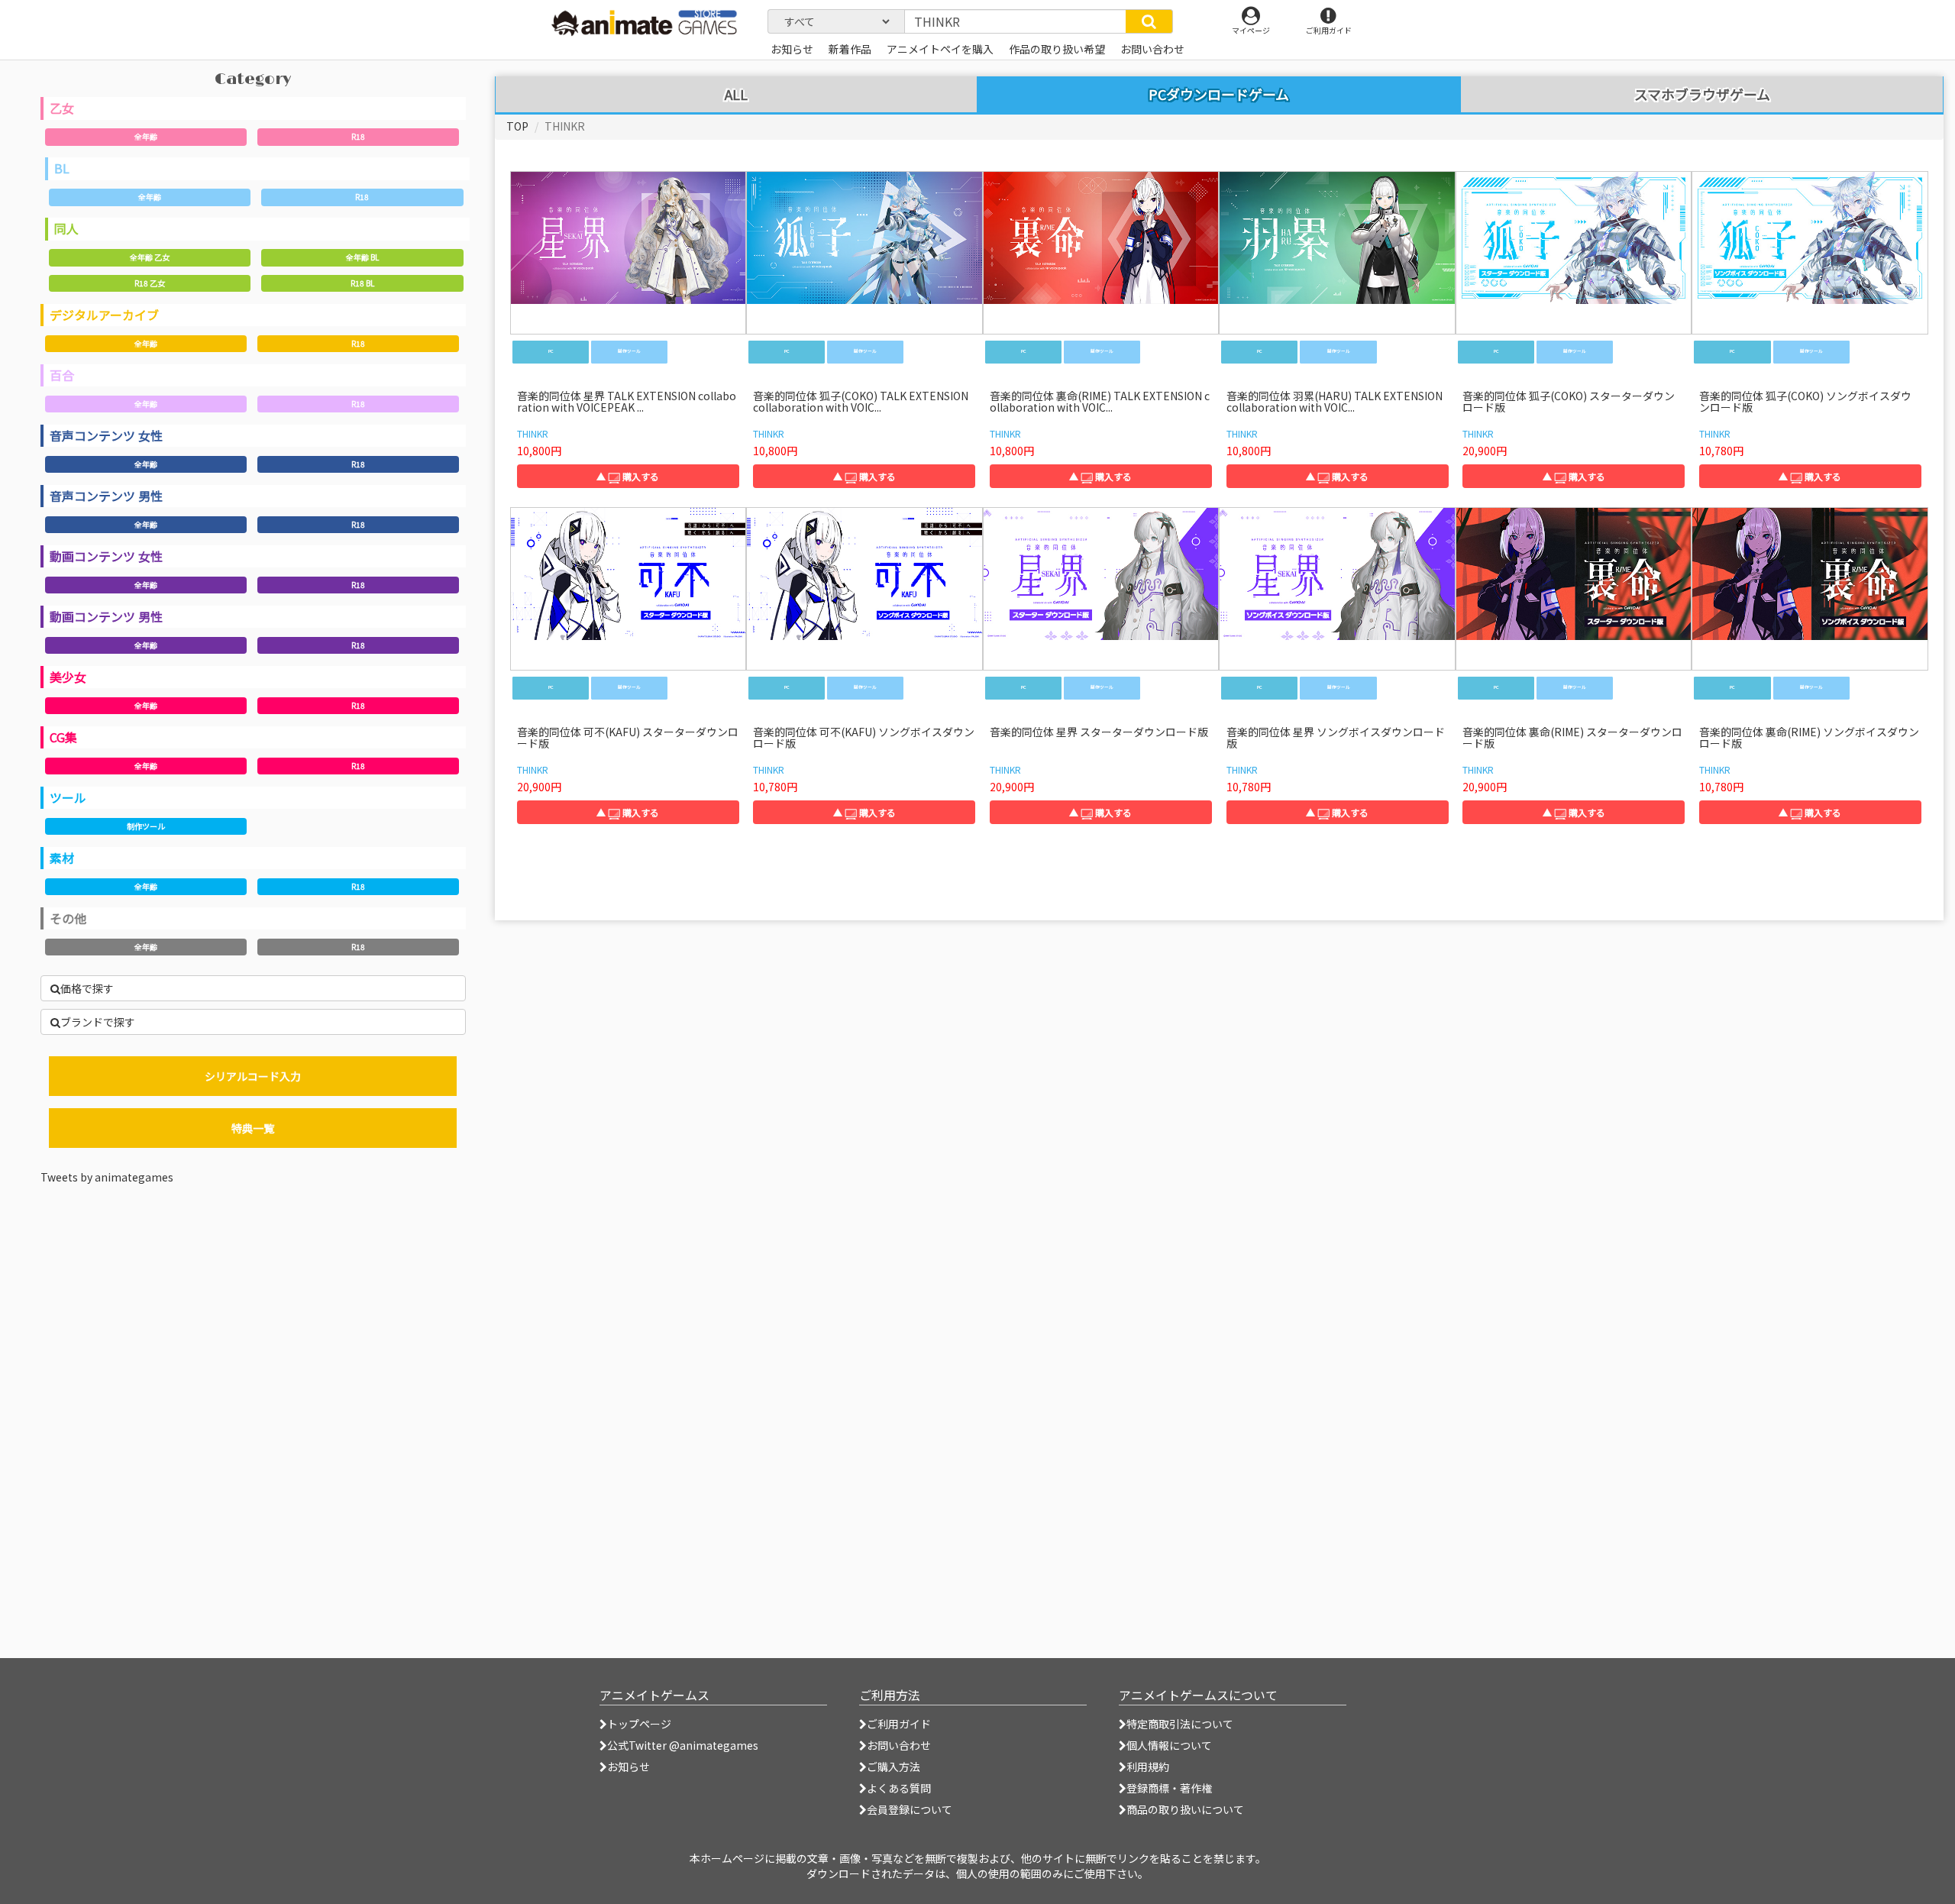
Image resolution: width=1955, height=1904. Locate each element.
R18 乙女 (150, 283)
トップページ (639, 1724)
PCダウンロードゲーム (1219, 94)
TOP (517, 126)
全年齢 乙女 (150, 257)
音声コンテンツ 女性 (106, 435)
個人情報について (1169, 1745)
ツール (68, 797)
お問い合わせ (899, 1745)
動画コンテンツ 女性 (106, 556)
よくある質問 (899, 1788)
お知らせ (629, 1767)
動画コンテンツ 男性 (106, 616)
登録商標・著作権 (1169, 1788)
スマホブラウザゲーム (1702, 95)
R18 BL (362, 283)
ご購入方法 (893, 1767)
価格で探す (87, 988)
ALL (736, 95)
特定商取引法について (1180, 1724)
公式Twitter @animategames (683, 1745)
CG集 (63, 737)
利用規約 (1148, 1767)
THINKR (533, 433)
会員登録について (910, 1809)
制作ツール (146, 826)
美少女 (68, 677)
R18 (358, 136)
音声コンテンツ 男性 (106, 496)
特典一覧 (253, 1128)
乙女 (62, 108)
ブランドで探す (98, 1022)
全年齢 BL (362, 257)
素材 (62, 858)
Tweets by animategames (107, 1177)
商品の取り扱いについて (1185, 1809)
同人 (66, 228)
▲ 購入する (628, 476)
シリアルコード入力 (253, 1076)
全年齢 (146, 136)
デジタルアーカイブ (104, 315)
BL (62, 168)
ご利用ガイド (899, 1724)
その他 (68, 918)
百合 (62, 375)
